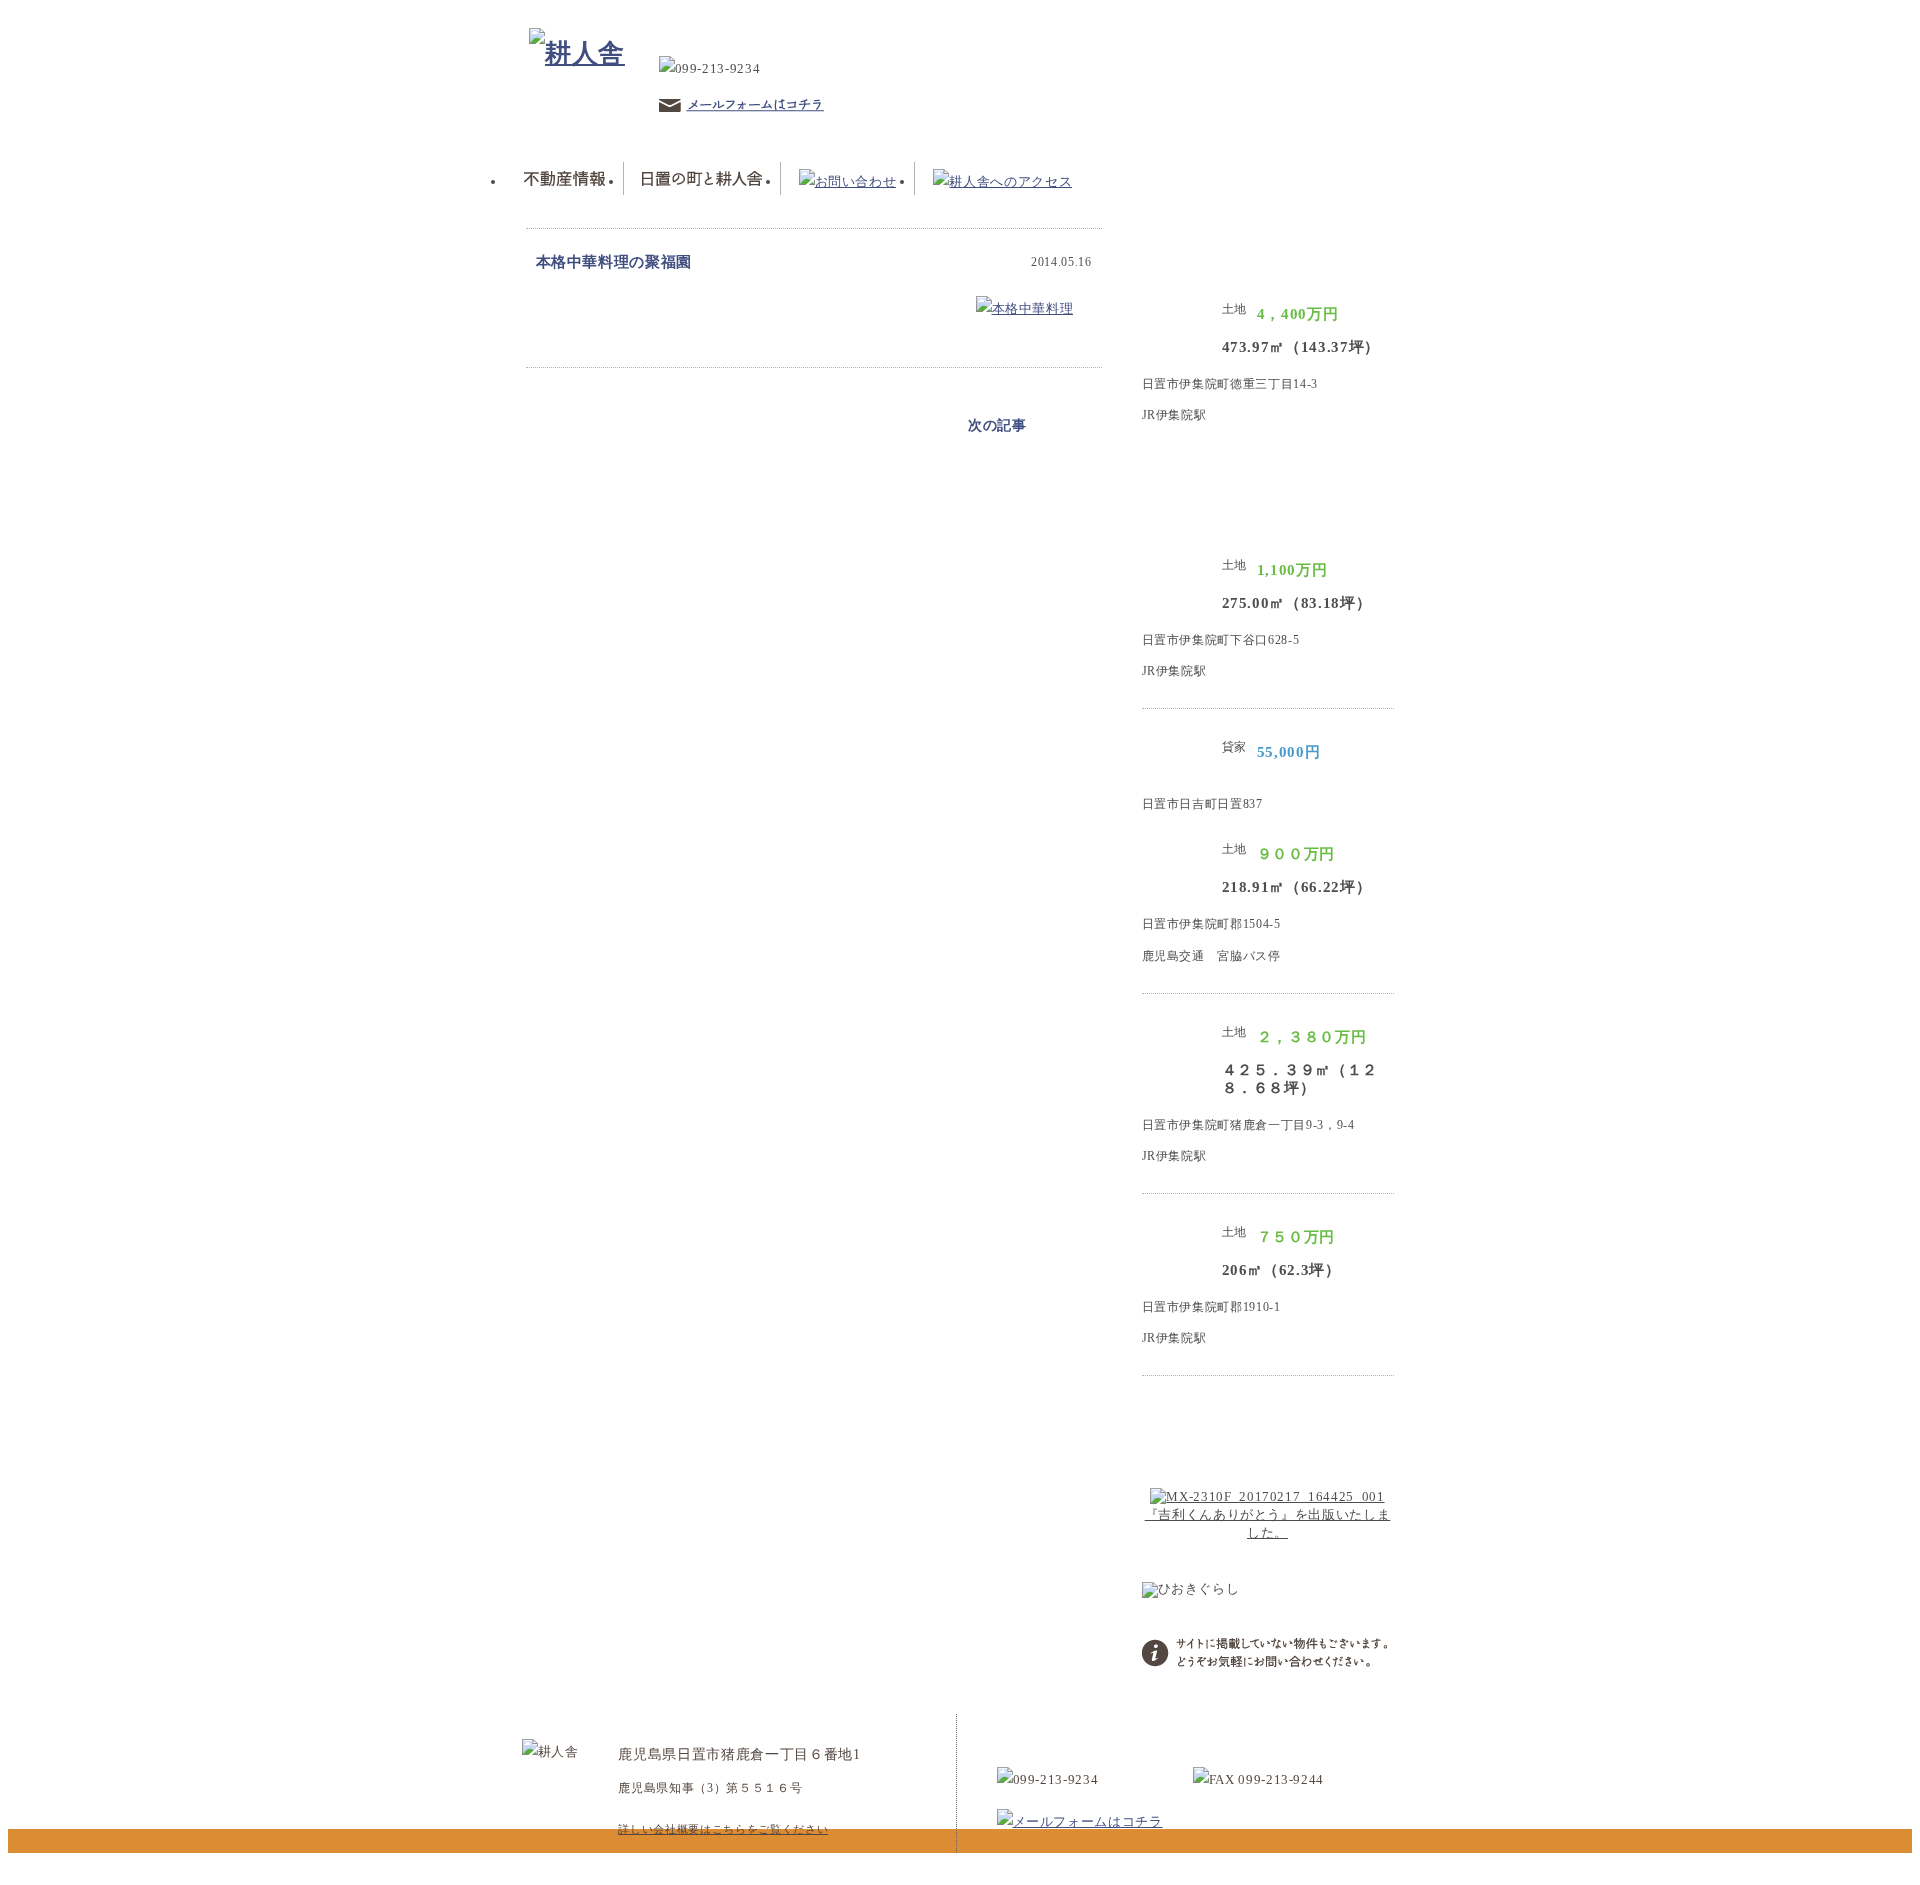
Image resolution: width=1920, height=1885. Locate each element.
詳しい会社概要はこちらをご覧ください (723, 1829)
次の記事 (997, 425)
